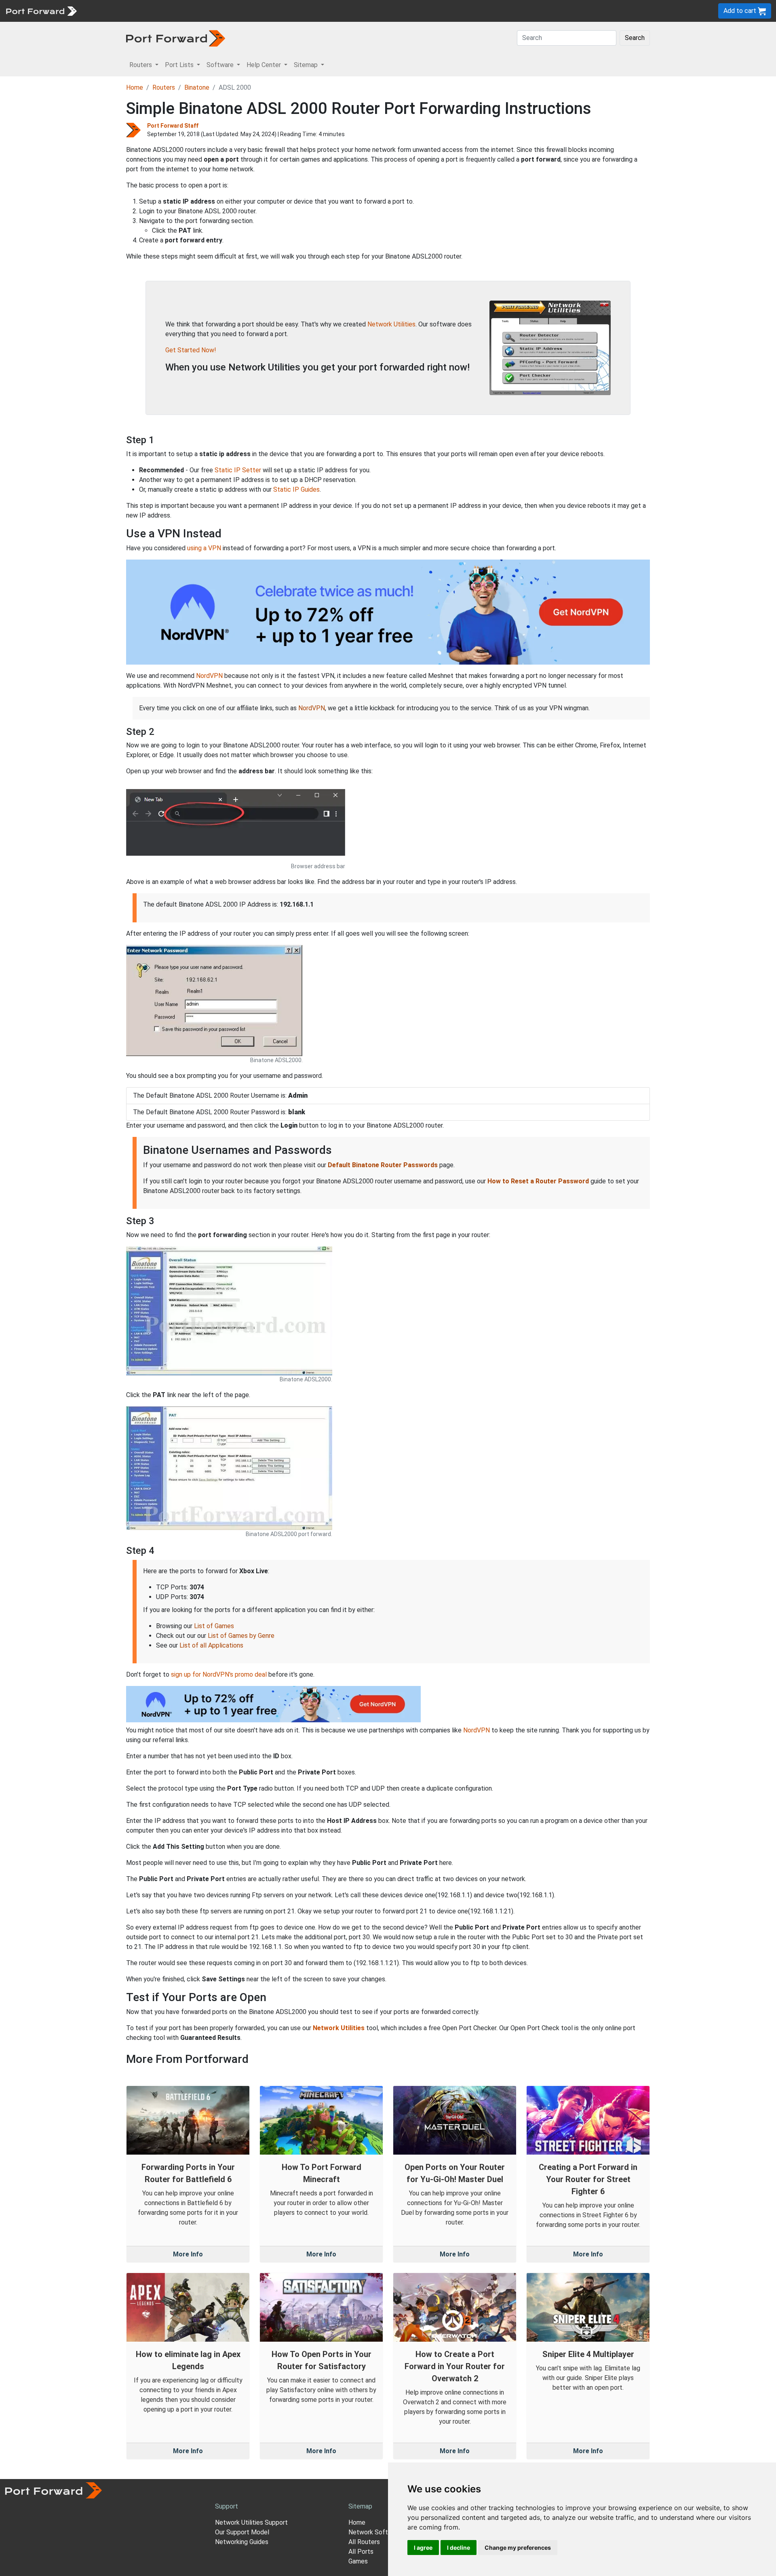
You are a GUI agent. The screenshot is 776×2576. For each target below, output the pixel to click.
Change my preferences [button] (518, 2548)
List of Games (214, 1626)
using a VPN (204, 548)
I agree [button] (423, 2548)
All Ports (361, 2552)
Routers (111, 11)
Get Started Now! (191, 350)
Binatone (197, 87)
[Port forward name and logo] (41, 10)
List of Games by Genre (241, 1636)
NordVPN (209, 676)
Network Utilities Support (251, 2522)
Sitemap (250, 11)
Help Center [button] (265, 65)
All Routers (364, 2542)
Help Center (215, 11)
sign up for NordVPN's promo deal (219, 1674)
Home (135, 87)
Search (635, 38)
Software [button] (221, 65)
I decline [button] (459, 2548)
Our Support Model (242, 2532)
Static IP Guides (296, 489)
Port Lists (143, 11)
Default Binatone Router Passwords (383, 1165)
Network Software (375, 2532)
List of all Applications (211, 1645)
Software (178, 11)
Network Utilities (391, 324)
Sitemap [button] (307, 65)
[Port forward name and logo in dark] (176, 38)
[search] (273, 11)
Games (358, 2561)
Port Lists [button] (180, 65)
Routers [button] (141, 65)
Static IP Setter (238, 470)
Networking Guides (242, 2542)
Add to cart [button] (741, 11)
